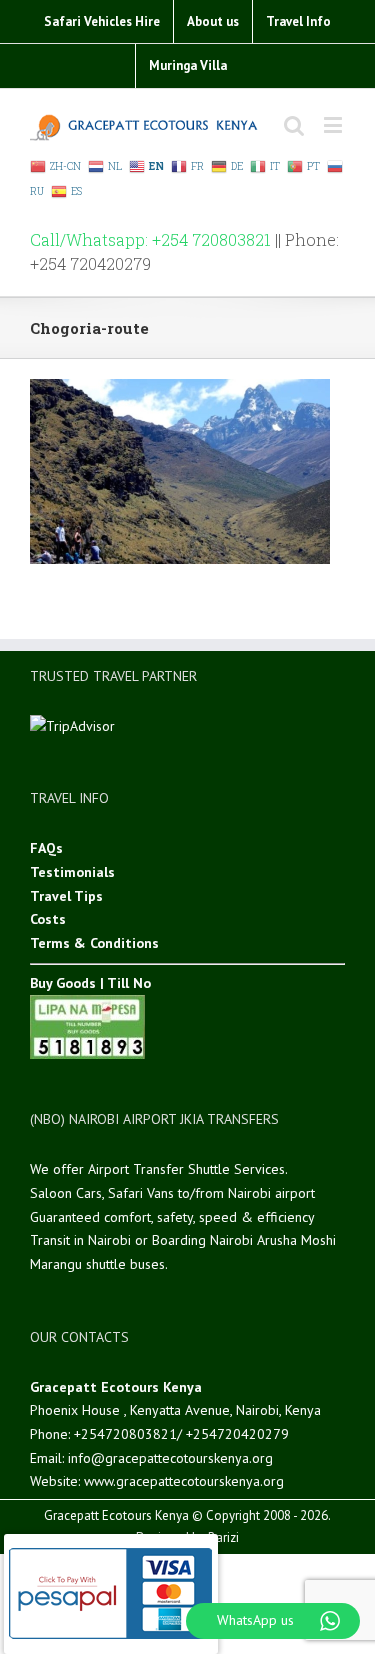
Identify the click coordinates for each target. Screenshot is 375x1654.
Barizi (223, 1537)
